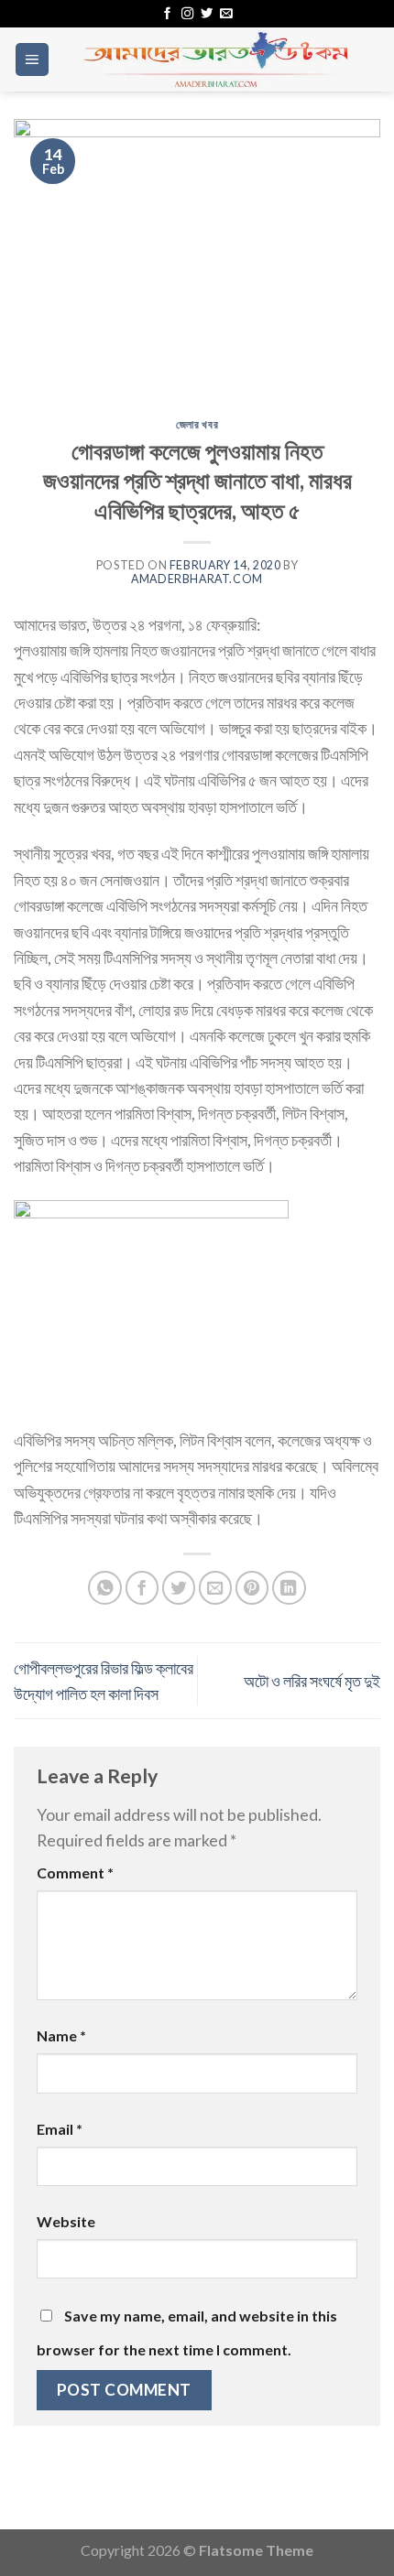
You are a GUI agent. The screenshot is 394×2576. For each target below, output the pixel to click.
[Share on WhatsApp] (105, 1588)
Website (66, 2221)
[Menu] (32, 60)
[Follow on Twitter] (207, 14)
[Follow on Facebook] (167, 14)
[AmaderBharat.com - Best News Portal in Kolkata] (215, 60)
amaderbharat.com (197, 579)
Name (61, 2035)
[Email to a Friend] (216, 1588)
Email (60, 2129)
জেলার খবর (197, 424)
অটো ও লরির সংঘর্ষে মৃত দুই (312, 1681)
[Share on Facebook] (142, 1588)
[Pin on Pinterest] (252, 1588)
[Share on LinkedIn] (289, 1588)
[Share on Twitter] (179, 1588)
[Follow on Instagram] (187, 14)
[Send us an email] (226, 14)
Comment (75, 1872)
